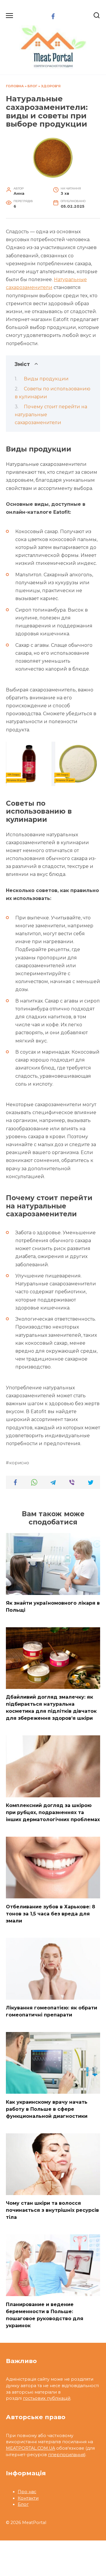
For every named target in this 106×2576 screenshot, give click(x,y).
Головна (15, 86)
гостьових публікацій (47, 2398)
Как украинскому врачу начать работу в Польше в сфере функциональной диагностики (47, 2109)
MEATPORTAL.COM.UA (30, 2448)
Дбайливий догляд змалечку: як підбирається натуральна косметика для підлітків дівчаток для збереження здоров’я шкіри (51, 1708)
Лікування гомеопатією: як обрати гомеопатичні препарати (52, 2011)
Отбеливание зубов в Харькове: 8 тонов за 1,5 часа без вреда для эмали (50, 1913)
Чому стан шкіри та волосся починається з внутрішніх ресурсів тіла (52, 2210)
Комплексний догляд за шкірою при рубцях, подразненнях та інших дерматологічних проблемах (53, 1812)
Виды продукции (46, 379)
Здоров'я (51, 86)
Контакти (28, 2498)
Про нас (27, 2492)
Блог (32, 86)
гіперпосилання (66, 2455)
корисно (19, 1463)
